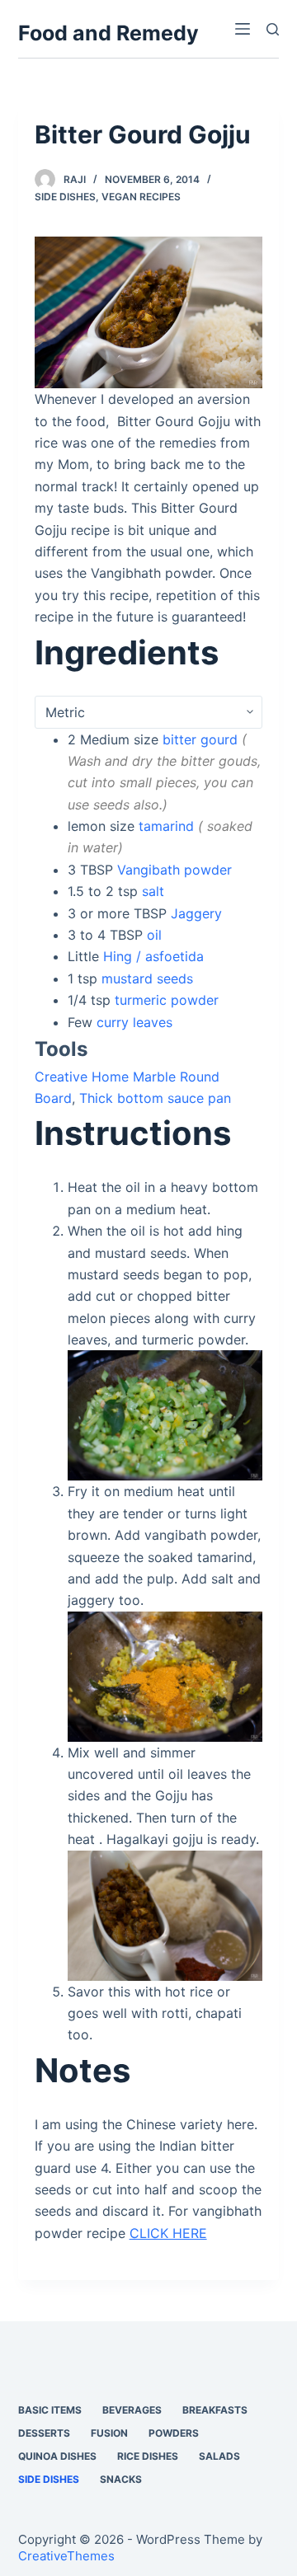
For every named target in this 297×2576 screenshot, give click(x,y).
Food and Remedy (108, 33)
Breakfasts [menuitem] (215, 2410)
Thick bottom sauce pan (155, 1098)
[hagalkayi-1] (165, 1914)
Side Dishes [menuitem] (49, 2479)
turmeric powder (167, 1000)
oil (154, 935)
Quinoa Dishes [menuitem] (57, 2456)
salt (153, 891)
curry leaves (134, 1022)
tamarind (166, 826)
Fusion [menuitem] (109, 2433)
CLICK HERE (168, 2233)
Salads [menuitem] (219, 2456)
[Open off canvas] (243, 29)
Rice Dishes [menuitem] (148, 2456)
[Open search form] (273, 29)
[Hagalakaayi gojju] (149, 311)
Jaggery (196, 913)
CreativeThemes (66, 2556)
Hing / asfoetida (153, 956)
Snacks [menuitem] (121, 2479)
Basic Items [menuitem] (50, 2410)
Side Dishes (65, 197)
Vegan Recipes (141, 197)
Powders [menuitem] (174, 2433)
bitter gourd (200, 739)
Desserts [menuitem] (44, 2433)
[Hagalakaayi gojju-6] (165, 1675)
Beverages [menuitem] (132, 2410)
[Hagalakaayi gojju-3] (165, 1415)
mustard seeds (147, 978)
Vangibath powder (174, 870)
